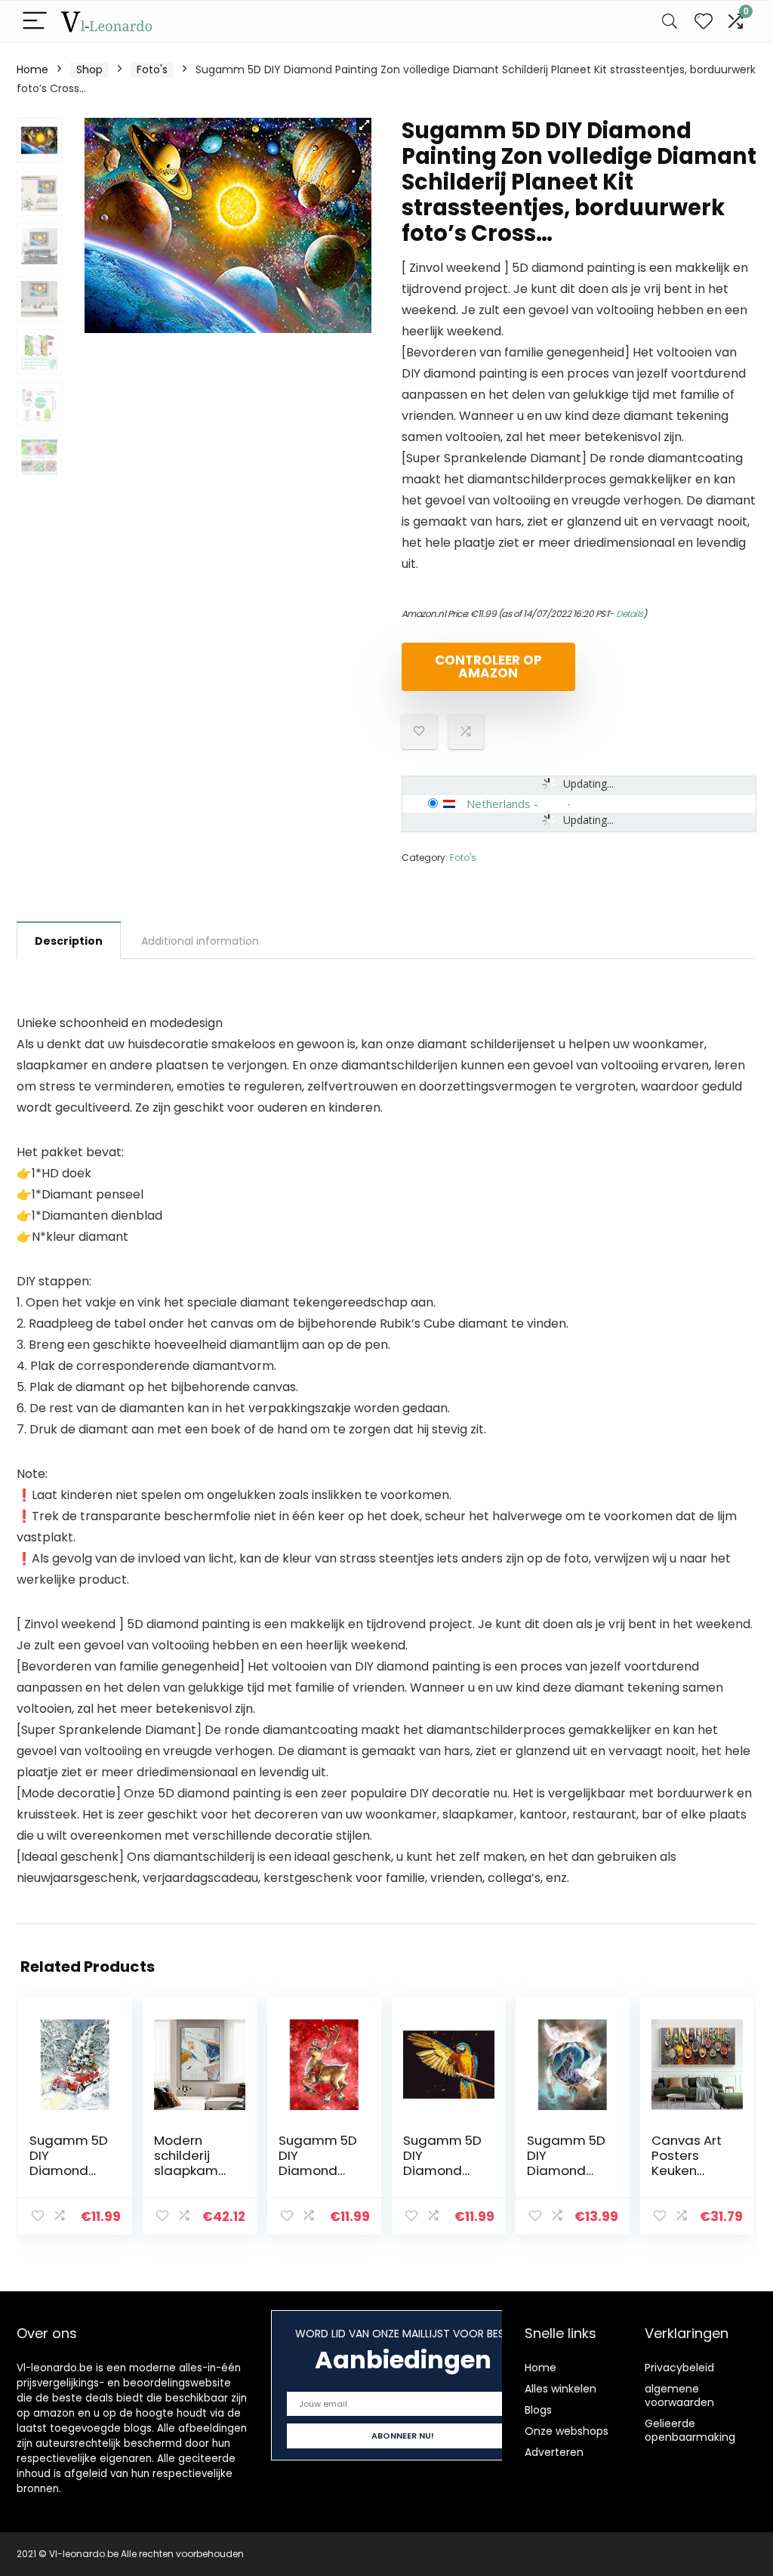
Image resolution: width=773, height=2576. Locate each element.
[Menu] (35, 22)
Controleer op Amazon (488, 666)
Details (630, 614)
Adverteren (554, 2452)
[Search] (670, 22)
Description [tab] (69, 941)
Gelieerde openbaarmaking (690, 2430)
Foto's (152, 69)
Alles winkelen (561, 2389)
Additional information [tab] (200, 941)
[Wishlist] (704, 22)
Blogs (538, 2410)
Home (32, 69)
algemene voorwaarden (679, 2396)
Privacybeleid (679, 2368)
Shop (89, 69)
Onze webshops (567, 2431)
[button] (364, 125)
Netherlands (499, 804)
